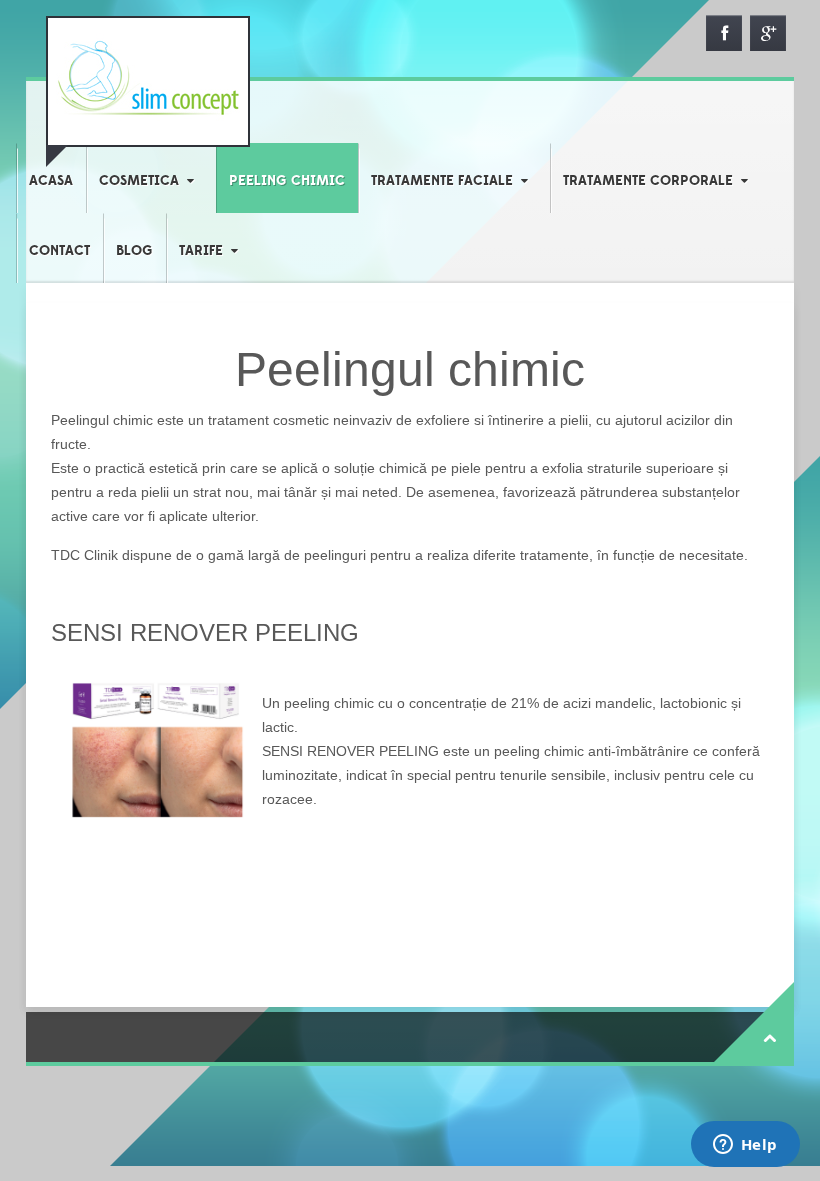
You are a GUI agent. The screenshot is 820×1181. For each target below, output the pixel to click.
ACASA (51, 181)
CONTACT (59, 251)
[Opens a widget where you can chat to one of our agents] (745, 1146)
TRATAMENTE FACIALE (442, 181)
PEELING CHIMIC (287, 181)
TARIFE (201, 251)
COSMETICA (139, 181)
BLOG (134, 251)
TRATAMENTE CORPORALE (648, 181)
